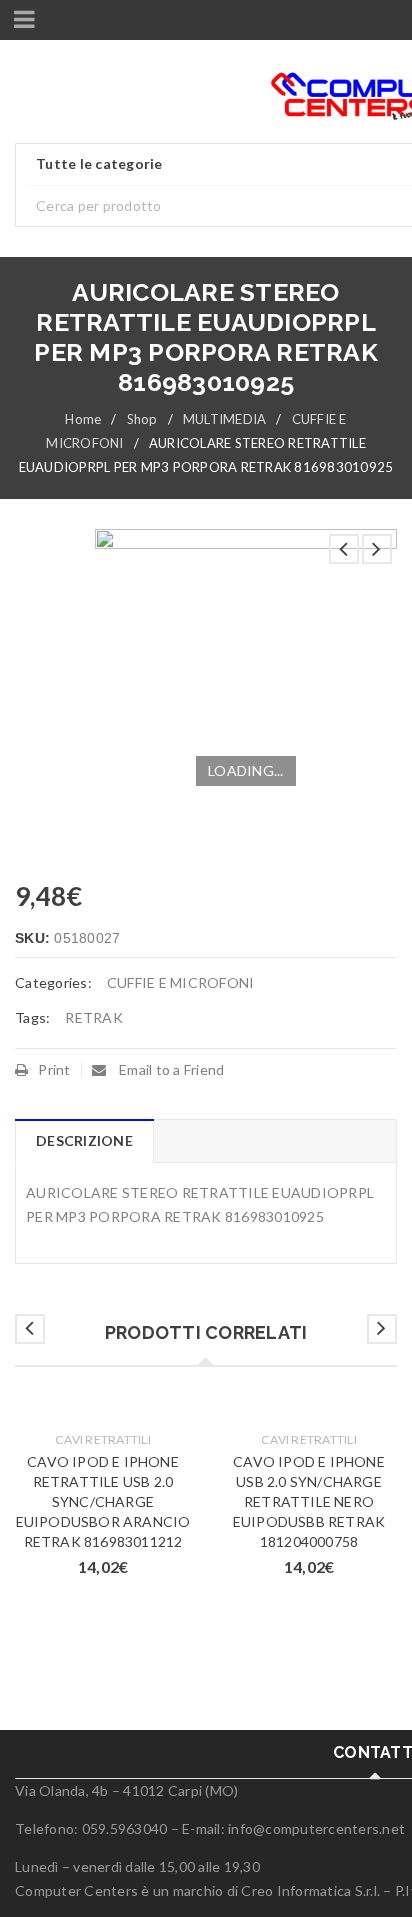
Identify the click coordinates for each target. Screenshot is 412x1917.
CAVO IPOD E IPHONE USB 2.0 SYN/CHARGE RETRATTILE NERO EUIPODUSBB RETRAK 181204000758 (309, 1501)
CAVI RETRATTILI (103, 1439)
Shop (142, 419)
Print (54, 1069)
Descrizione (84, 1140)
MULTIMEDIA (225, 419)
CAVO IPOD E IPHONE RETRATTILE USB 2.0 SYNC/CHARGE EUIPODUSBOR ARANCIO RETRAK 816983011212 (103, 1501)
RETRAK (94, 1017)
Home (83, 419)
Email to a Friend (170, 1069)
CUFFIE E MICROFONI (181, 982)
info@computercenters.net (316, 1828)
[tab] (84, 1141)
